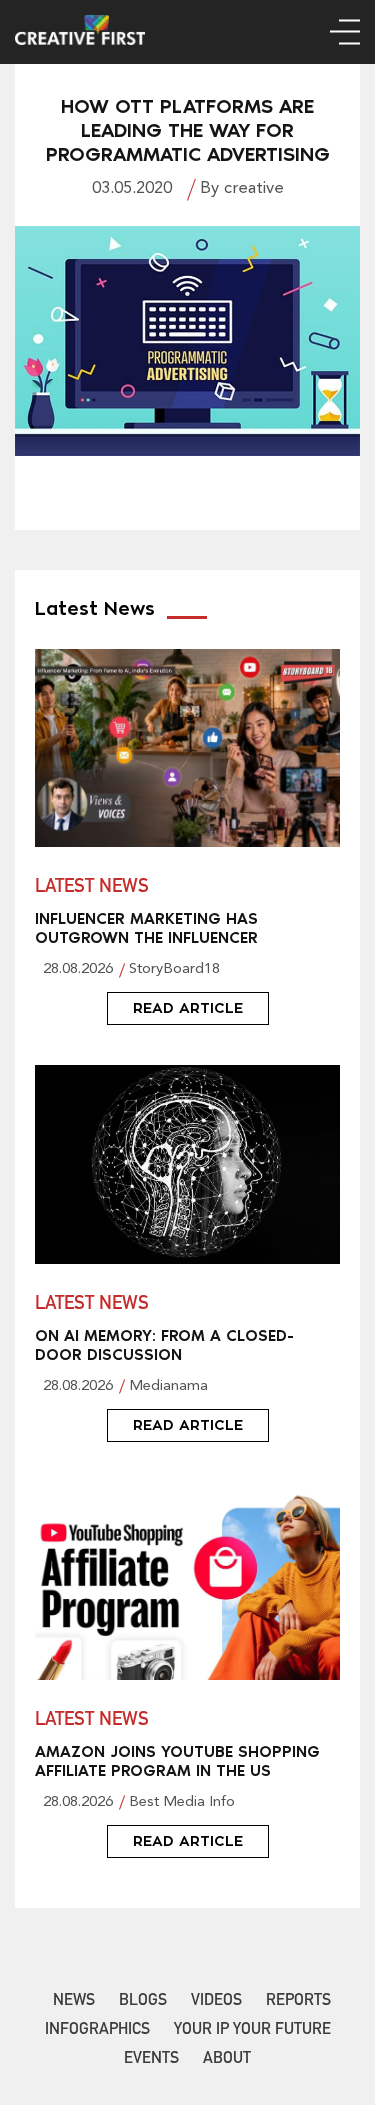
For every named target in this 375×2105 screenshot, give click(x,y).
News (74, 2002)
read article (188, 1008)
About (227, 2060)
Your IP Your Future (252, 2031)
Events (151, 2060)
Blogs (143, 2002)
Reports (298, 2002)
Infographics (97, 2031)
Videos (216, 2002)
